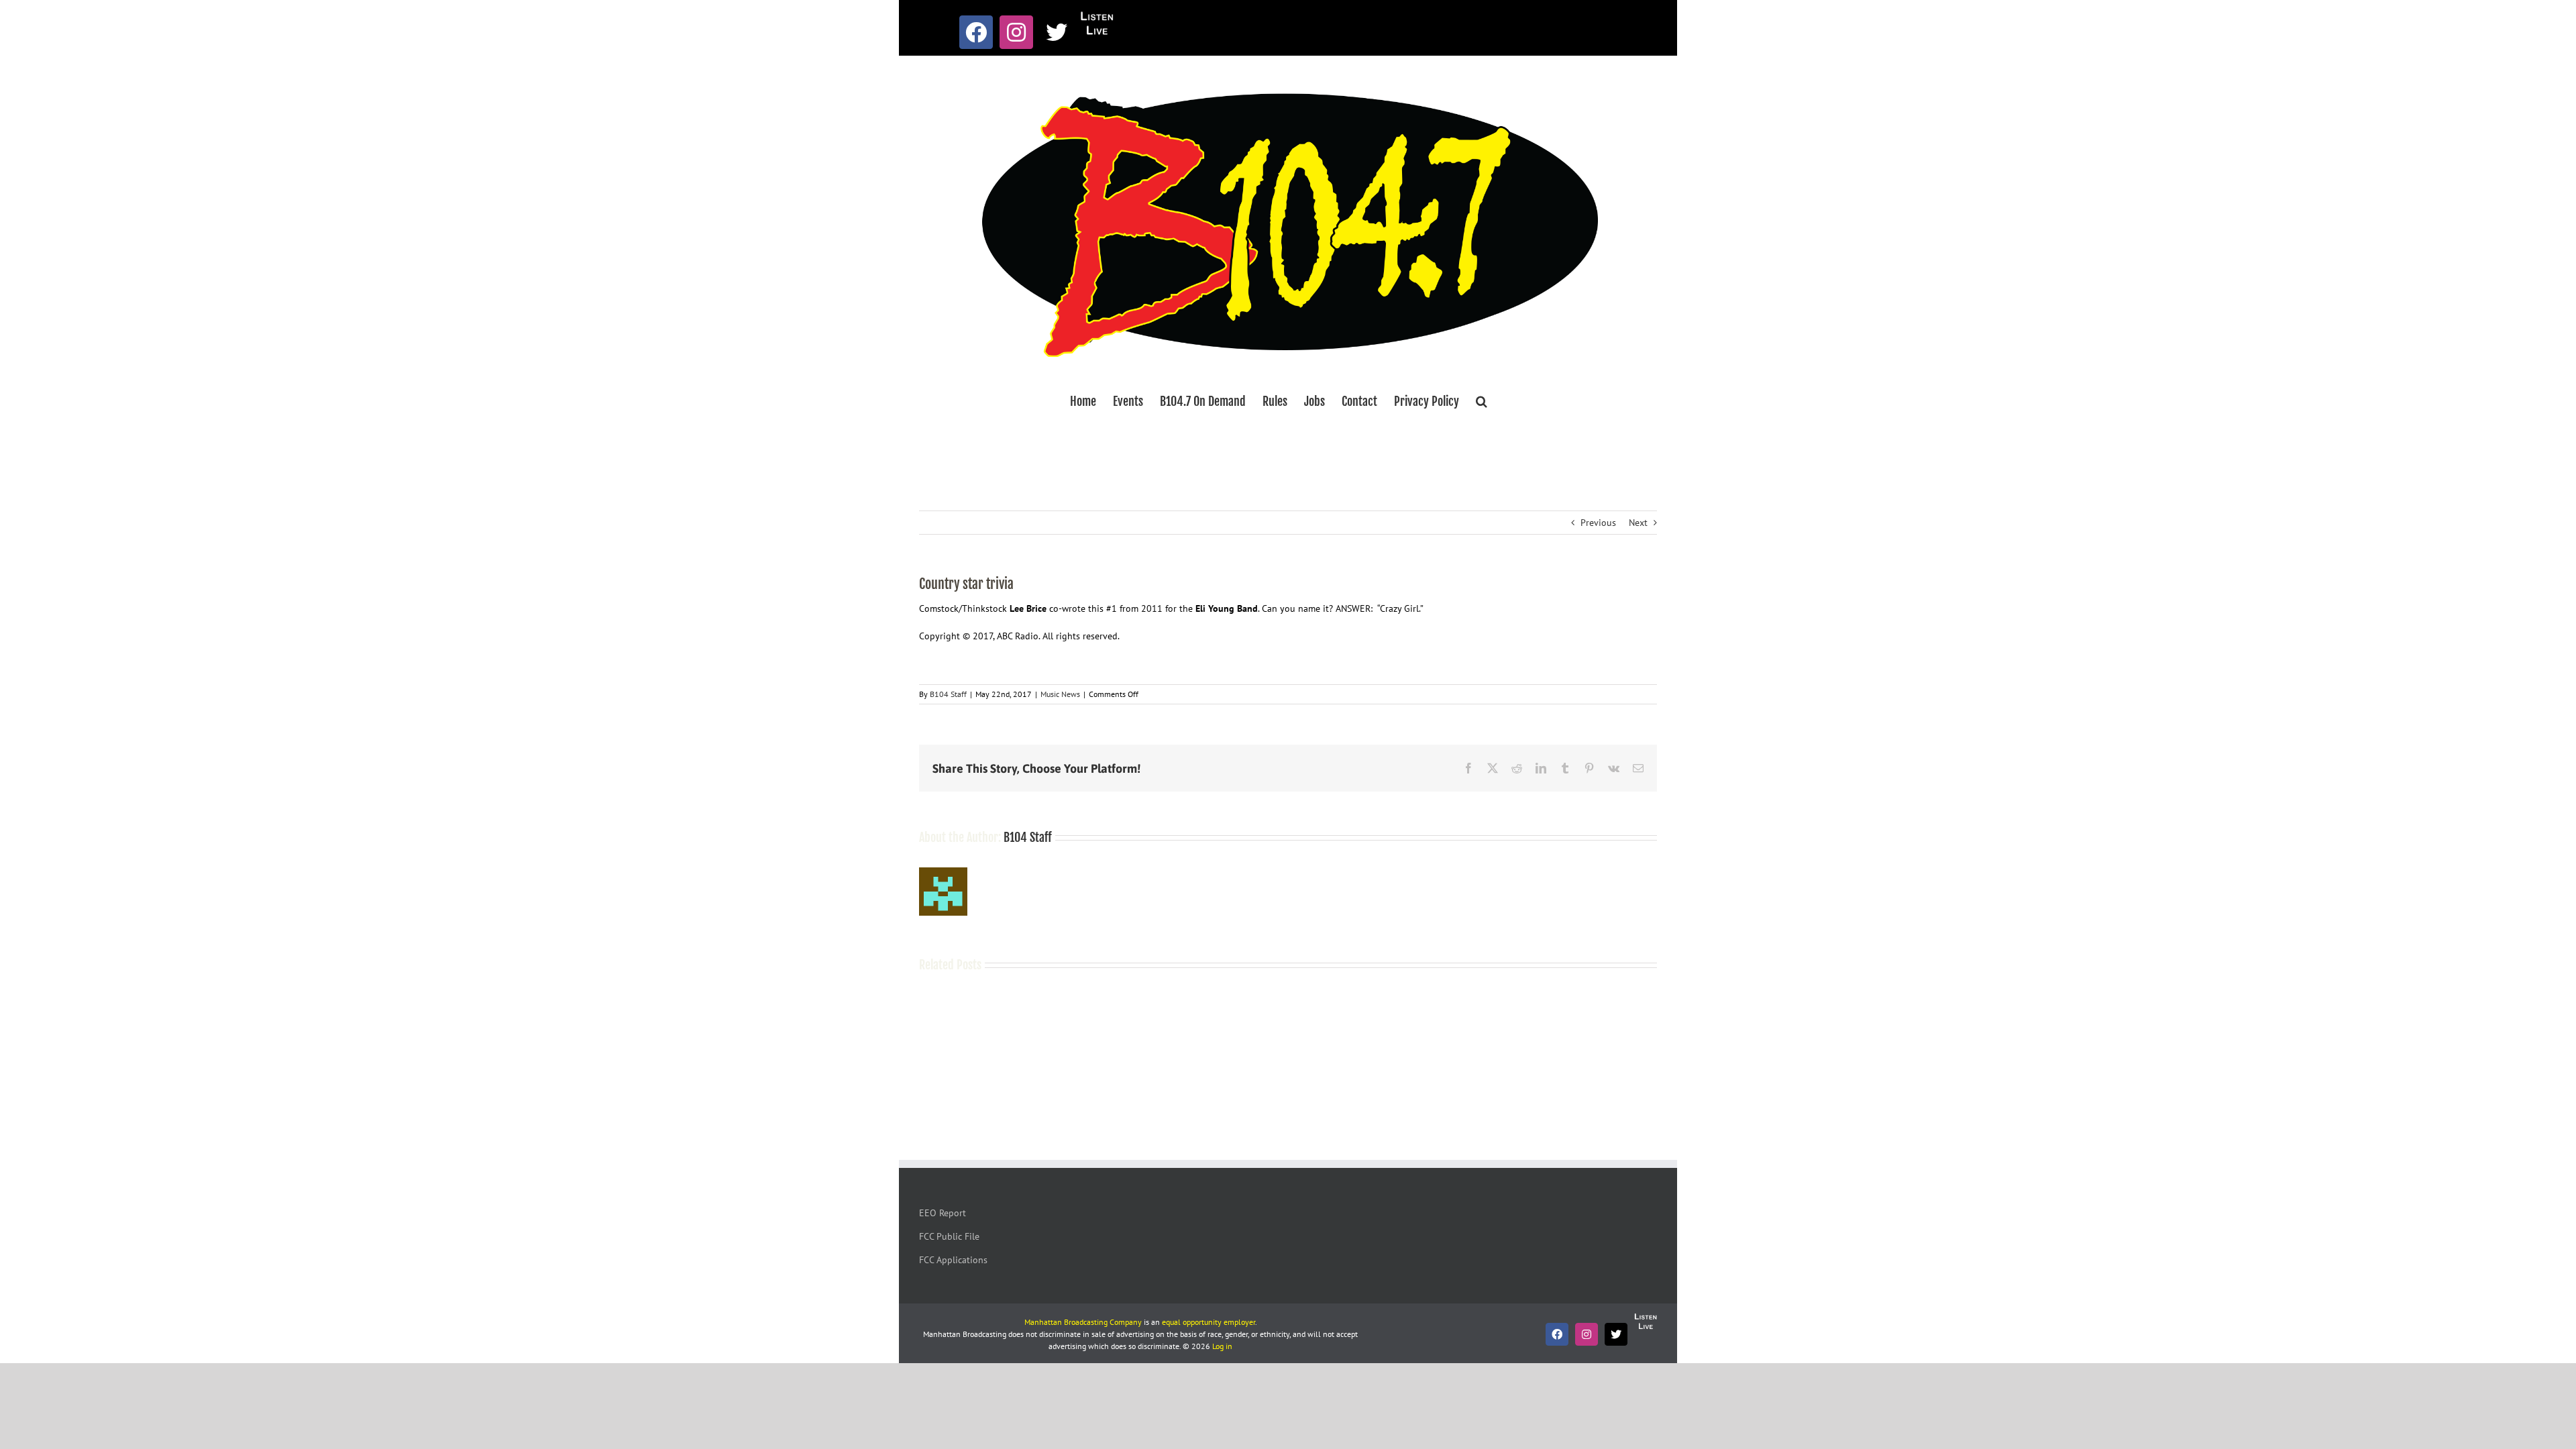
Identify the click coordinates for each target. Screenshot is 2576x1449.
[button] (1482, 401)
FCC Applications (953, 1260)
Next (1638, 523)
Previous (1598, 523)
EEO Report (943, 1213)
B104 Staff (948, 694)
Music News (1060, 694)
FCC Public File (949, 1236)
